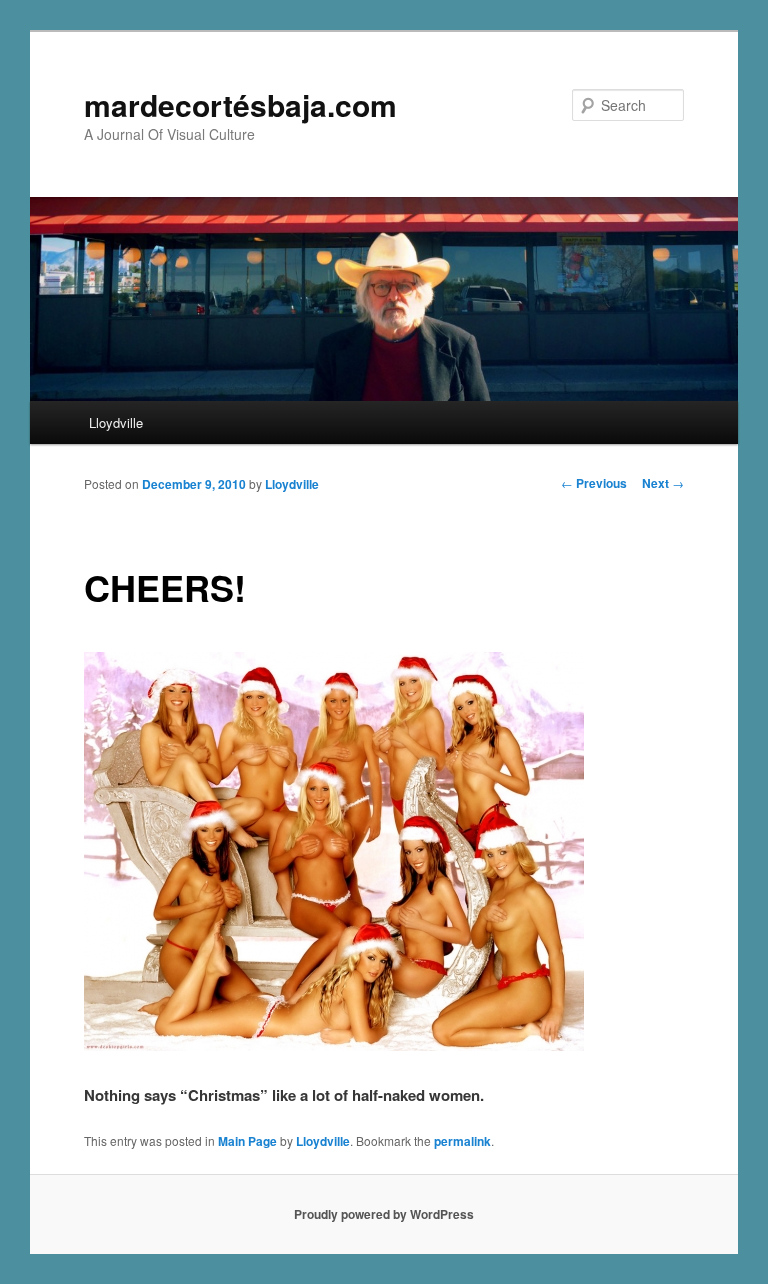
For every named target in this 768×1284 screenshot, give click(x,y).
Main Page (247, 1141)
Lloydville (116, 422)
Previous (594, 483)
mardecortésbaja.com (240, 104)
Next (663, 483)
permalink (462, 1141)
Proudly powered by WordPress (384, 1214)
